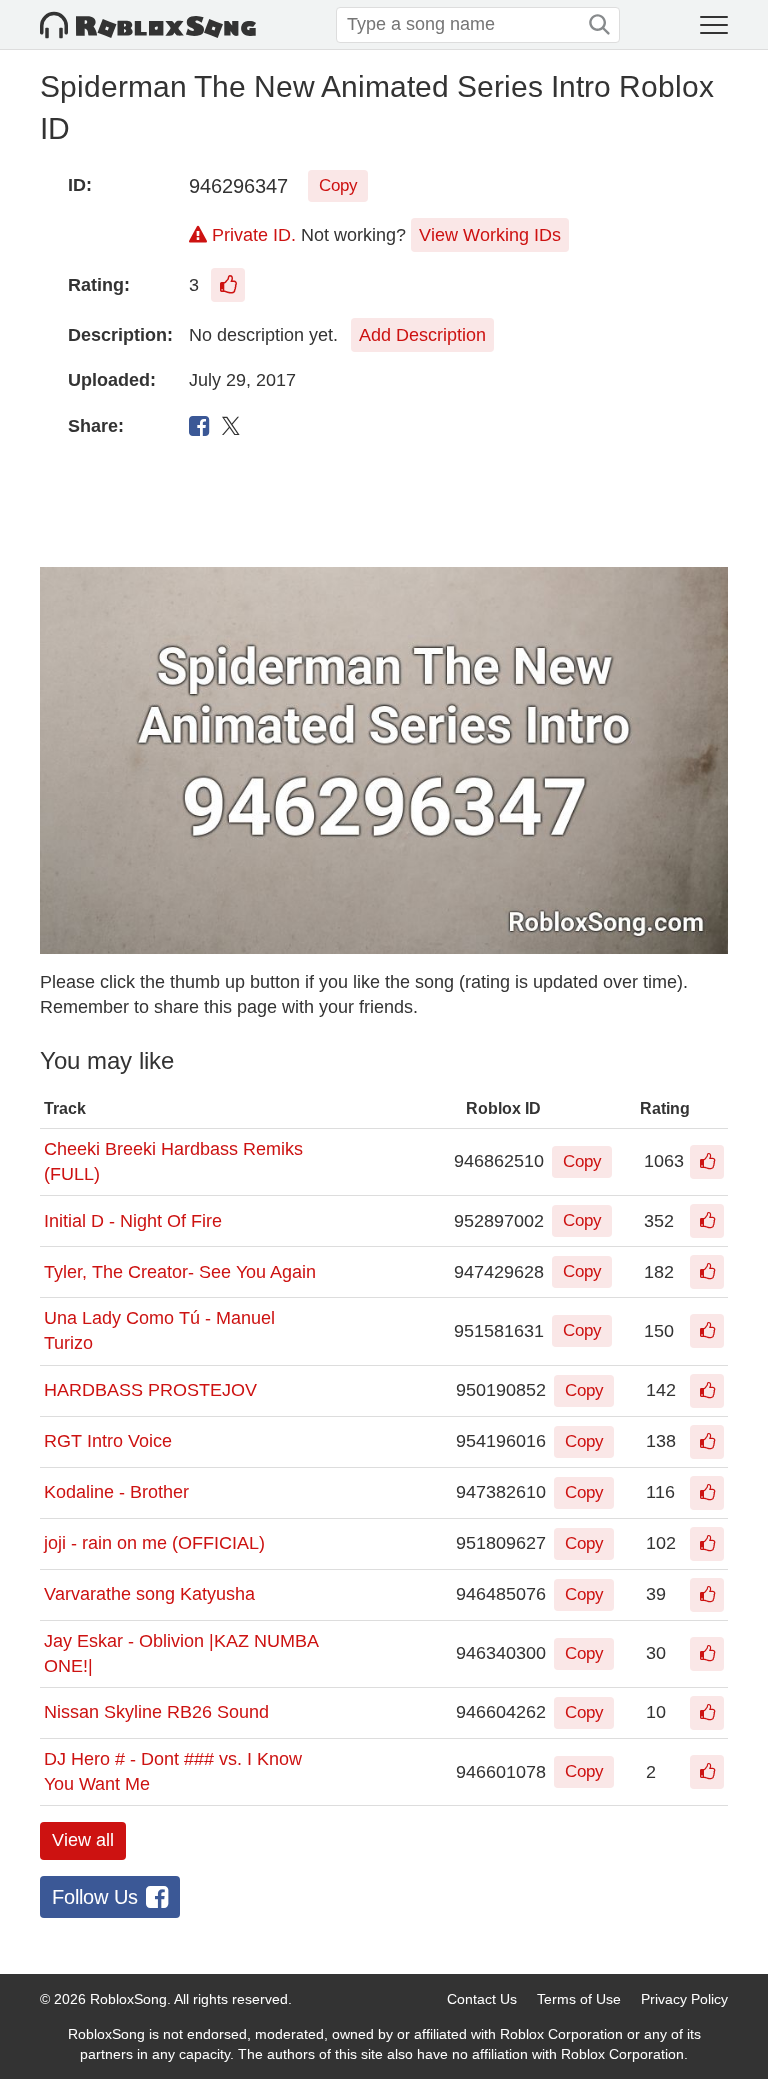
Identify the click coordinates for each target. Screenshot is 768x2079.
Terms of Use (579, 1999)
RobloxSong (128, 1999)
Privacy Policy (684, 1999)
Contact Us (482, 1999)
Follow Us (95, 1897)
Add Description (422, 335)
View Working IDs (490, 235)
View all (83, 1840)
